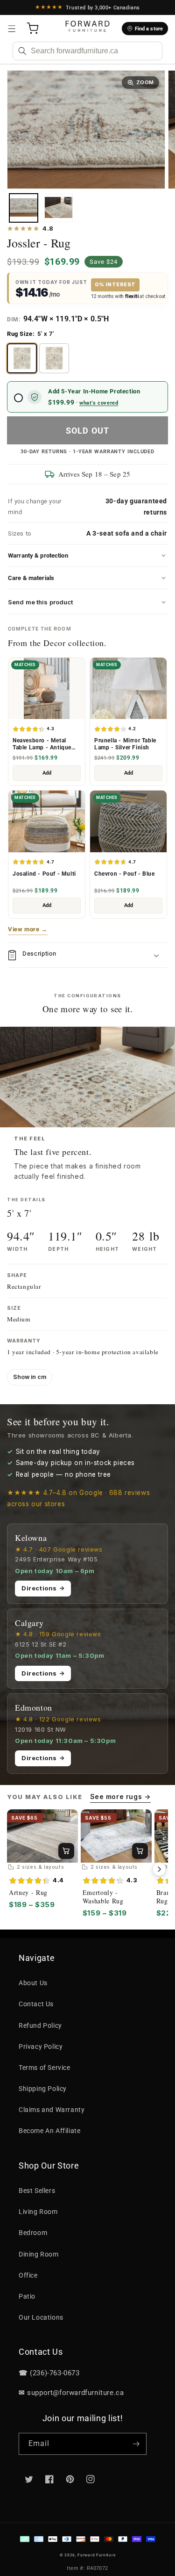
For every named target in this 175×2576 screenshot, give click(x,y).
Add (47, 773)
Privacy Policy (41, 2046)
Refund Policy (40, 2025)
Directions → (43, 1588)
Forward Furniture (96, 2555)
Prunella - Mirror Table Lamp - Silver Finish (125, 744)
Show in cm (30, 1377)
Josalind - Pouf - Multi (44, 874)
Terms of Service (45, 2068)
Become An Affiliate (49, 2131)
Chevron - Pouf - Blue (125, 874)
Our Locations (41, 2317)
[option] (22, 358)
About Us (33, 1983)
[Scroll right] (159, 1869)
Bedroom (33, 2233)
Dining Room (39, 2254)
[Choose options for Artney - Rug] (66, 1851)
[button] (12, 29)
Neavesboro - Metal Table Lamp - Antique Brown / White (42, 744)
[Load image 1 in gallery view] (24, 208)
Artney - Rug (28, 1893)
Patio (27, 2296)
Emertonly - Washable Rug (103, 1897)
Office (28, 2275)
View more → (28, 929)
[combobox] (87, 51)
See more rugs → (120, 1796)
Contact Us (36, 2004)
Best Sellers (37, 2191)
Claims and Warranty (52, 2110)
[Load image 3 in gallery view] (59, 208)
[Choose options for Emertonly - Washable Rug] (140, 1851)
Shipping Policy (43, 2089)
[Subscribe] (136, 2444)
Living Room (38, 2212)
